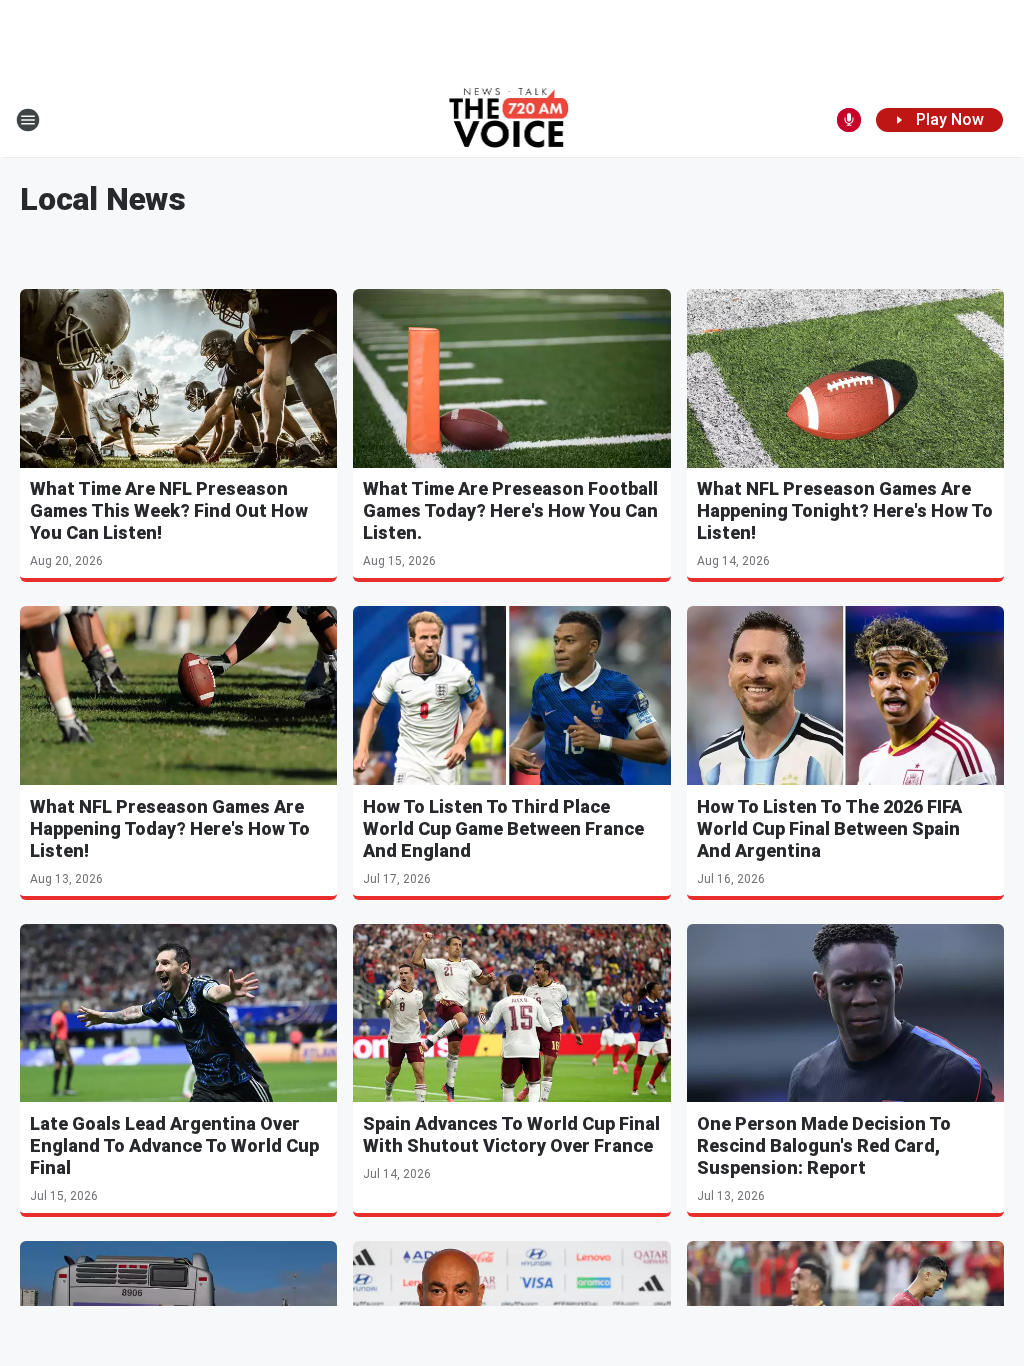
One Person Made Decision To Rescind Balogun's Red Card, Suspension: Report (824, 1145)
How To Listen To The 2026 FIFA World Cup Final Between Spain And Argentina (829, 828)
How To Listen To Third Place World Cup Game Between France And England (503, 828)
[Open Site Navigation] (28, 120)
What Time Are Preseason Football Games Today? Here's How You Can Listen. (510, 510)
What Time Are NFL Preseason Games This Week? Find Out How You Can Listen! (169, 510)
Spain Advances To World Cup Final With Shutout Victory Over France (511, 1134)
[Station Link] (512, 120)
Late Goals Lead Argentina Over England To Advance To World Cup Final (174, 1145)
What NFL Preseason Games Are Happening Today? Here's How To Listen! (170, 828)
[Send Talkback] (849, 120)
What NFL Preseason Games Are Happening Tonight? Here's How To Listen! (845, 510)
